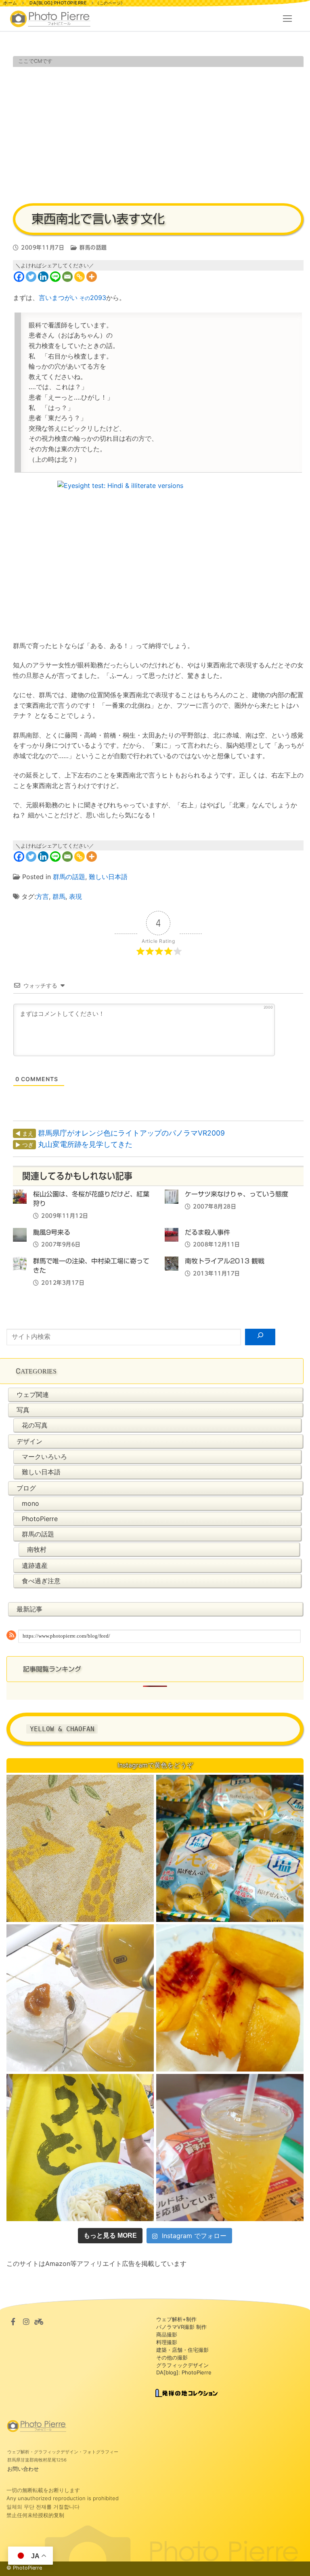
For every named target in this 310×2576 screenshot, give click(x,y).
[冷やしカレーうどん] (80, 2148)
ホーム (10, 3)
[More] (92, 277)
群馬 (59, 896)
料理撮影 (167, 2342)
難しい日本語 (108, 877)
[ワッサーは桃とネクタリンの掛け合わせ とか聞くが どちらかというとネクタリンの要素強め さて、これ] (230, 1998)
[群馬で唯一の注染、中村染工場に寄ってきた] (20, 1263)
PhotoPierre (40, 1519)
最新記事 (29, 1609)
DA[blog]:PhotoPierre (58, 3)
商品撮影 (167, 2334)
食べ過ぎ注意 (41, 1581)
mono (30, 1503)
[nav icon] (287, 19)
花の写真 (35, 1425)
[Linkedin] (43, 277)
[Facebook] (19, 277)
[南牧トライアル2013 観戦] (172, 1263)
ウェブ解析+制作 (176, 2319)
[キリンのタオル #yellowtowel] (80, 1848)
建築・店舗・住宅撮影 (182, 2350)
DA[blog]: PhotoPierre (184, 2372)
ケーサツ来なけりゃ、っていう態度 (237, 1194)
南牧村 (37, 1549)
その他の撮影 (172, 2357)
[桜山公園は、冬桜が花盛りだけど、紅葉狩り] (20, 1196)
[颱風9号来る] (20, 1235)
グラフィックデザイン (182, 2365)
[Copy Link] (80, 277)
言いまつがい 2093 (72, 298)
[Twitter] (31, 277)
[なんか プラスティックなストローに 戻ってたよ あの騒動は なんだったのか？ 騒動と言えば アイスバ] (230, 2148)
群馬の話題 (92, 248)
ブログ (26, 1488)
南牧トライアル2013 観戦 (225, 1261)
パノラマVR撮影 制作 (181, 2327)
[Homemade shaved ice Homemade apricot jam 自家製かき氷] (80, 1998)
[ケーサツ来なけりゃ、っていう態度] (172, 1196)
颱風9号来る (52, 1232)
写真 (23, 1410)
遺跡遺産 (35, 1565)
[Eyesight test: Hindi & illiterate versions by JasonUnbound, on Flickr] (158, 556)
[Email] (67, 277)
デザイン (29, 1441)
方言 (42, 896)
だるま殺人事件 (207, 1232)
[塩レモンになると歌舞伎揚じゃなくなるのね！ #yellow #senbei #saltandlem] (230, 1848)
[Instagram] (26, 2322)
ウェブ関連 (33, 1394)
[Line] (55, 277)
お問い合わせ (23, 2469)
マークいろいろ (44, 1457)
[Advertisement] (158, 134)
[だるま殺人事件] (172, 1235)
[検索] (260, 1337)
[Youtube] (39, 2322)
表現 (75, 896)
